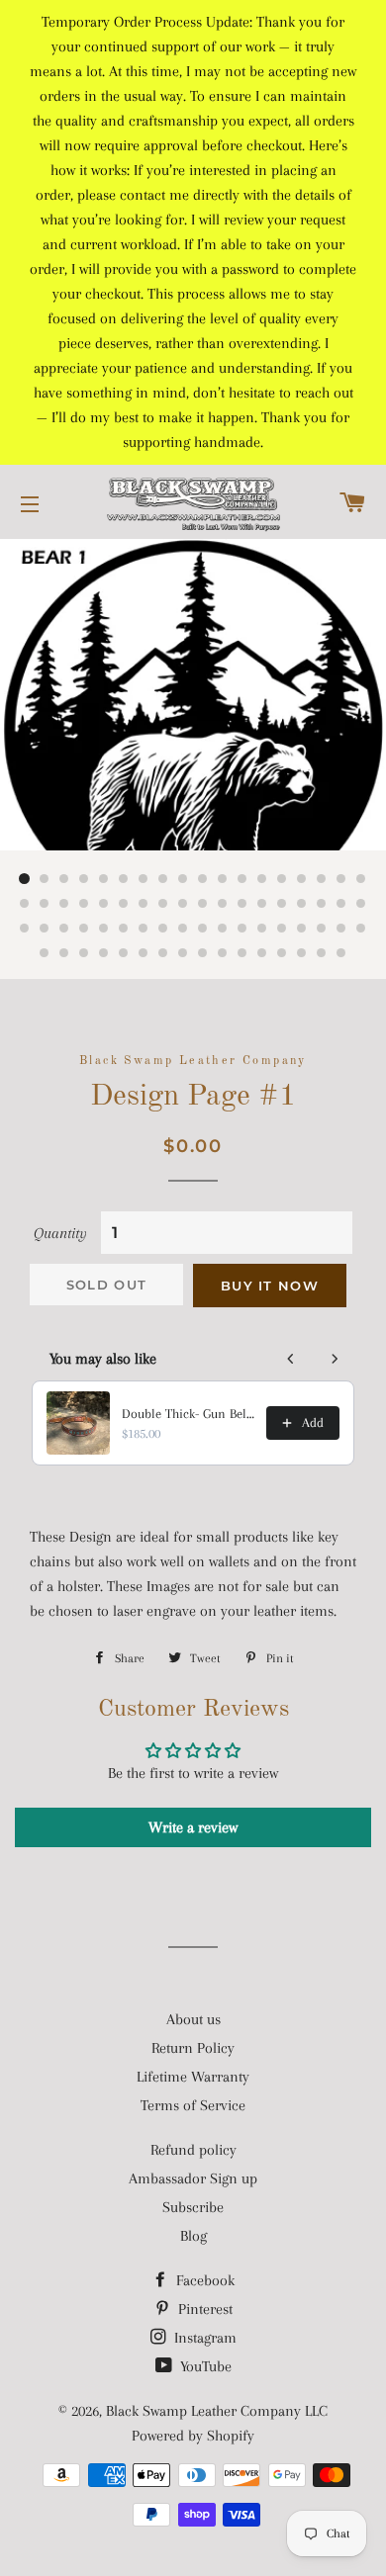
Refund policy (193, 2150)
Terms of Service (193, 2105)
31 (262, 904)
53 (341, 929)
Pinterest (203, 2309)
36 (361, 904)
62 (183, 953)
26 (163, 904)
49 (262, 929)
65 (242, 953)
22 (84, 904)
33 (302, 904)
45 (183, 929)
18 (361, 879)
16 (322, 879)
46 (203, 929)
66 (262, 953)
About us (193, 2019)
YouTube (204, 2366)
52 (322, 929)
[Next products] (335, 1359)
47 (223, 929)
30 (242, 904)
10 (203, 879)
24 (124, 904)
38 (45, 929)
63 (203, 953)
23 (104, 904)
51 (302, 929)
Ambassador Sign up (193, 2178)
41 (104, 929)
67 (282, 953)
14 (282, 879)
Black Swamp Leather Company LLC (217, 2411)
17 (341, 879)
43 (144, 929)
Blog (193, 2236)
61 (163, 953)
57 (84, 953)
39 (64, 929)
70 (341, 953)
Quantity (60, 1233)
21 (64, 904)
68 (302, 953)
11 (223, 879)
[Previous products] (291, 1359)
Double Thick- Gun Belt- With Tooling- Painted (188, 1414)
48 (242, 929)
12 (242, 879)
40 (84, 929)
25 (144, 904)
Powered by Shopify (193, 2436)
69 (322, 953)
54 (361, 929)
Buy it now (270, 1286)
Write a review (193, 1827)
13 (262, 879)
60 (144, 953)
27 (183, 904)
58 (104, 953)
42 (124, 929)
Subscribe (193, 2207)
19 (25, 904)
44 (163, 929)
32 (282, 904)
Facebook (203, 2280)
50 (282, 929)
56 (64, 953)
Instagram (203, 2338)
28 (203, 904)
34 (322, 904)
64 (223, 953)
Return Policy (193, 2048)
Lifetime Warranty (193, 2077)
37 (25, 929)
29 (223, 904)
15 (302, 879)
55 (45, 953)
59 (124, 953)
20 (45, 904)
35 (341, 904)
